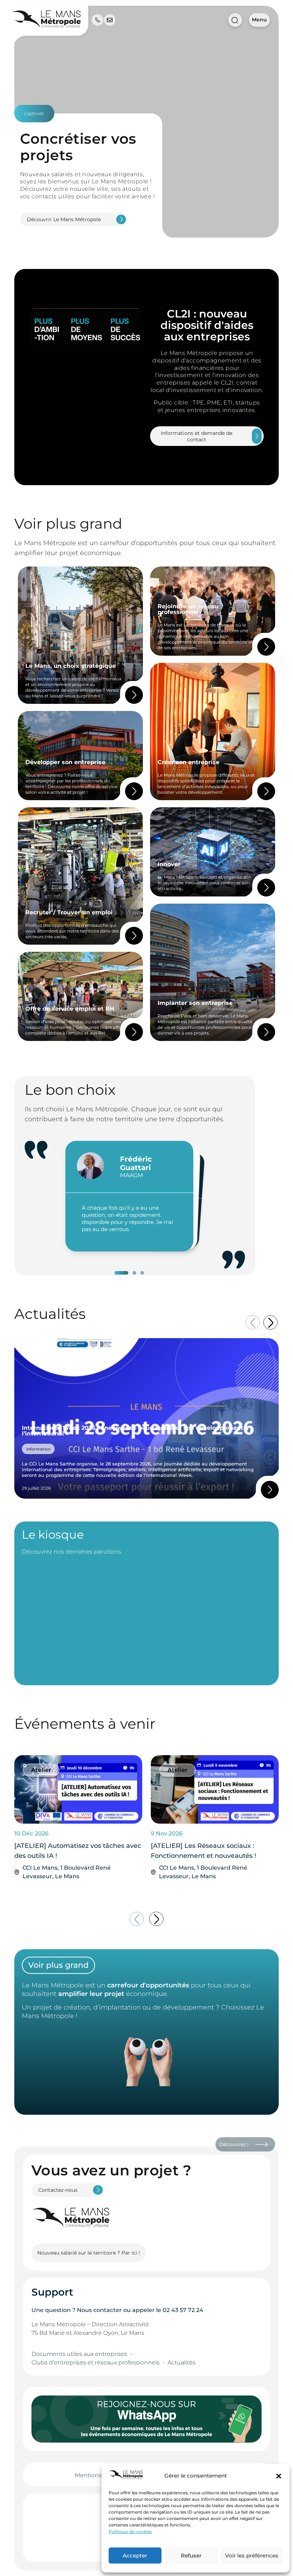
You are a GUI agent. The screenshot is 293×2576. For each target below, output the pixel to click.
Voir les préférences (252, 2555)
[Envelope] (110, 20)
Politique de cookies (130, 2532)
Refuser (191, 2555)
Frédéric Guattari (136, 1163)
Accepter (135, 2555)
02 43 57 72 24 (183, 2310)
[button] (279, 2476)
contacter (108, 2310)
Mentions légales (99, 2475)
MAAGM (131, 1175)
